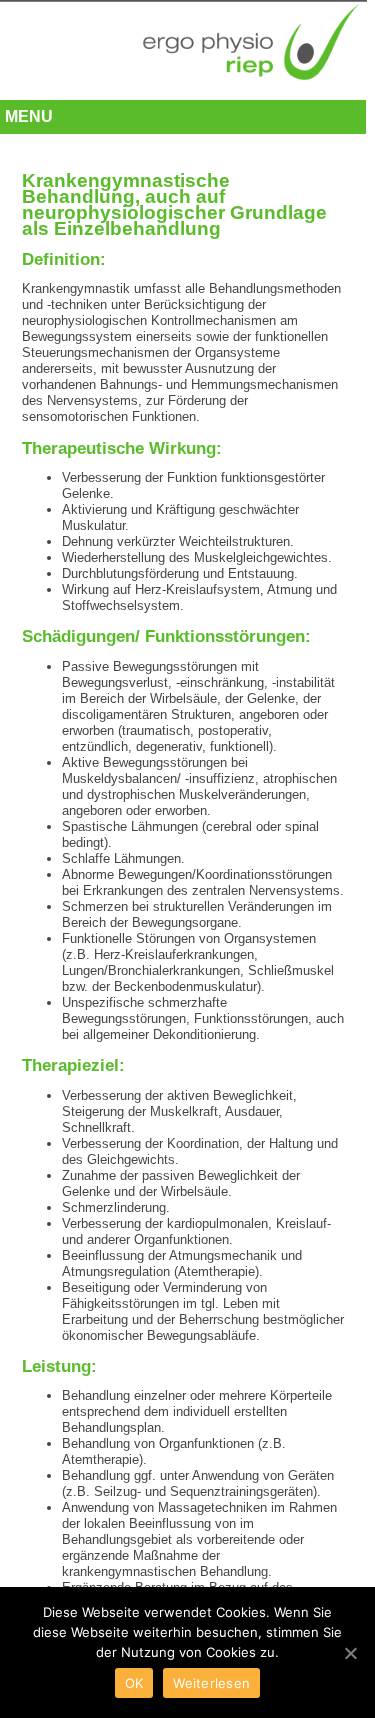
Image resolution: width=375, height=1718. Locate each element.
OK (134, 1683)
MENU (29, 116)
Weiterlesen (211, 1683)
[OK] (350, 1653)
